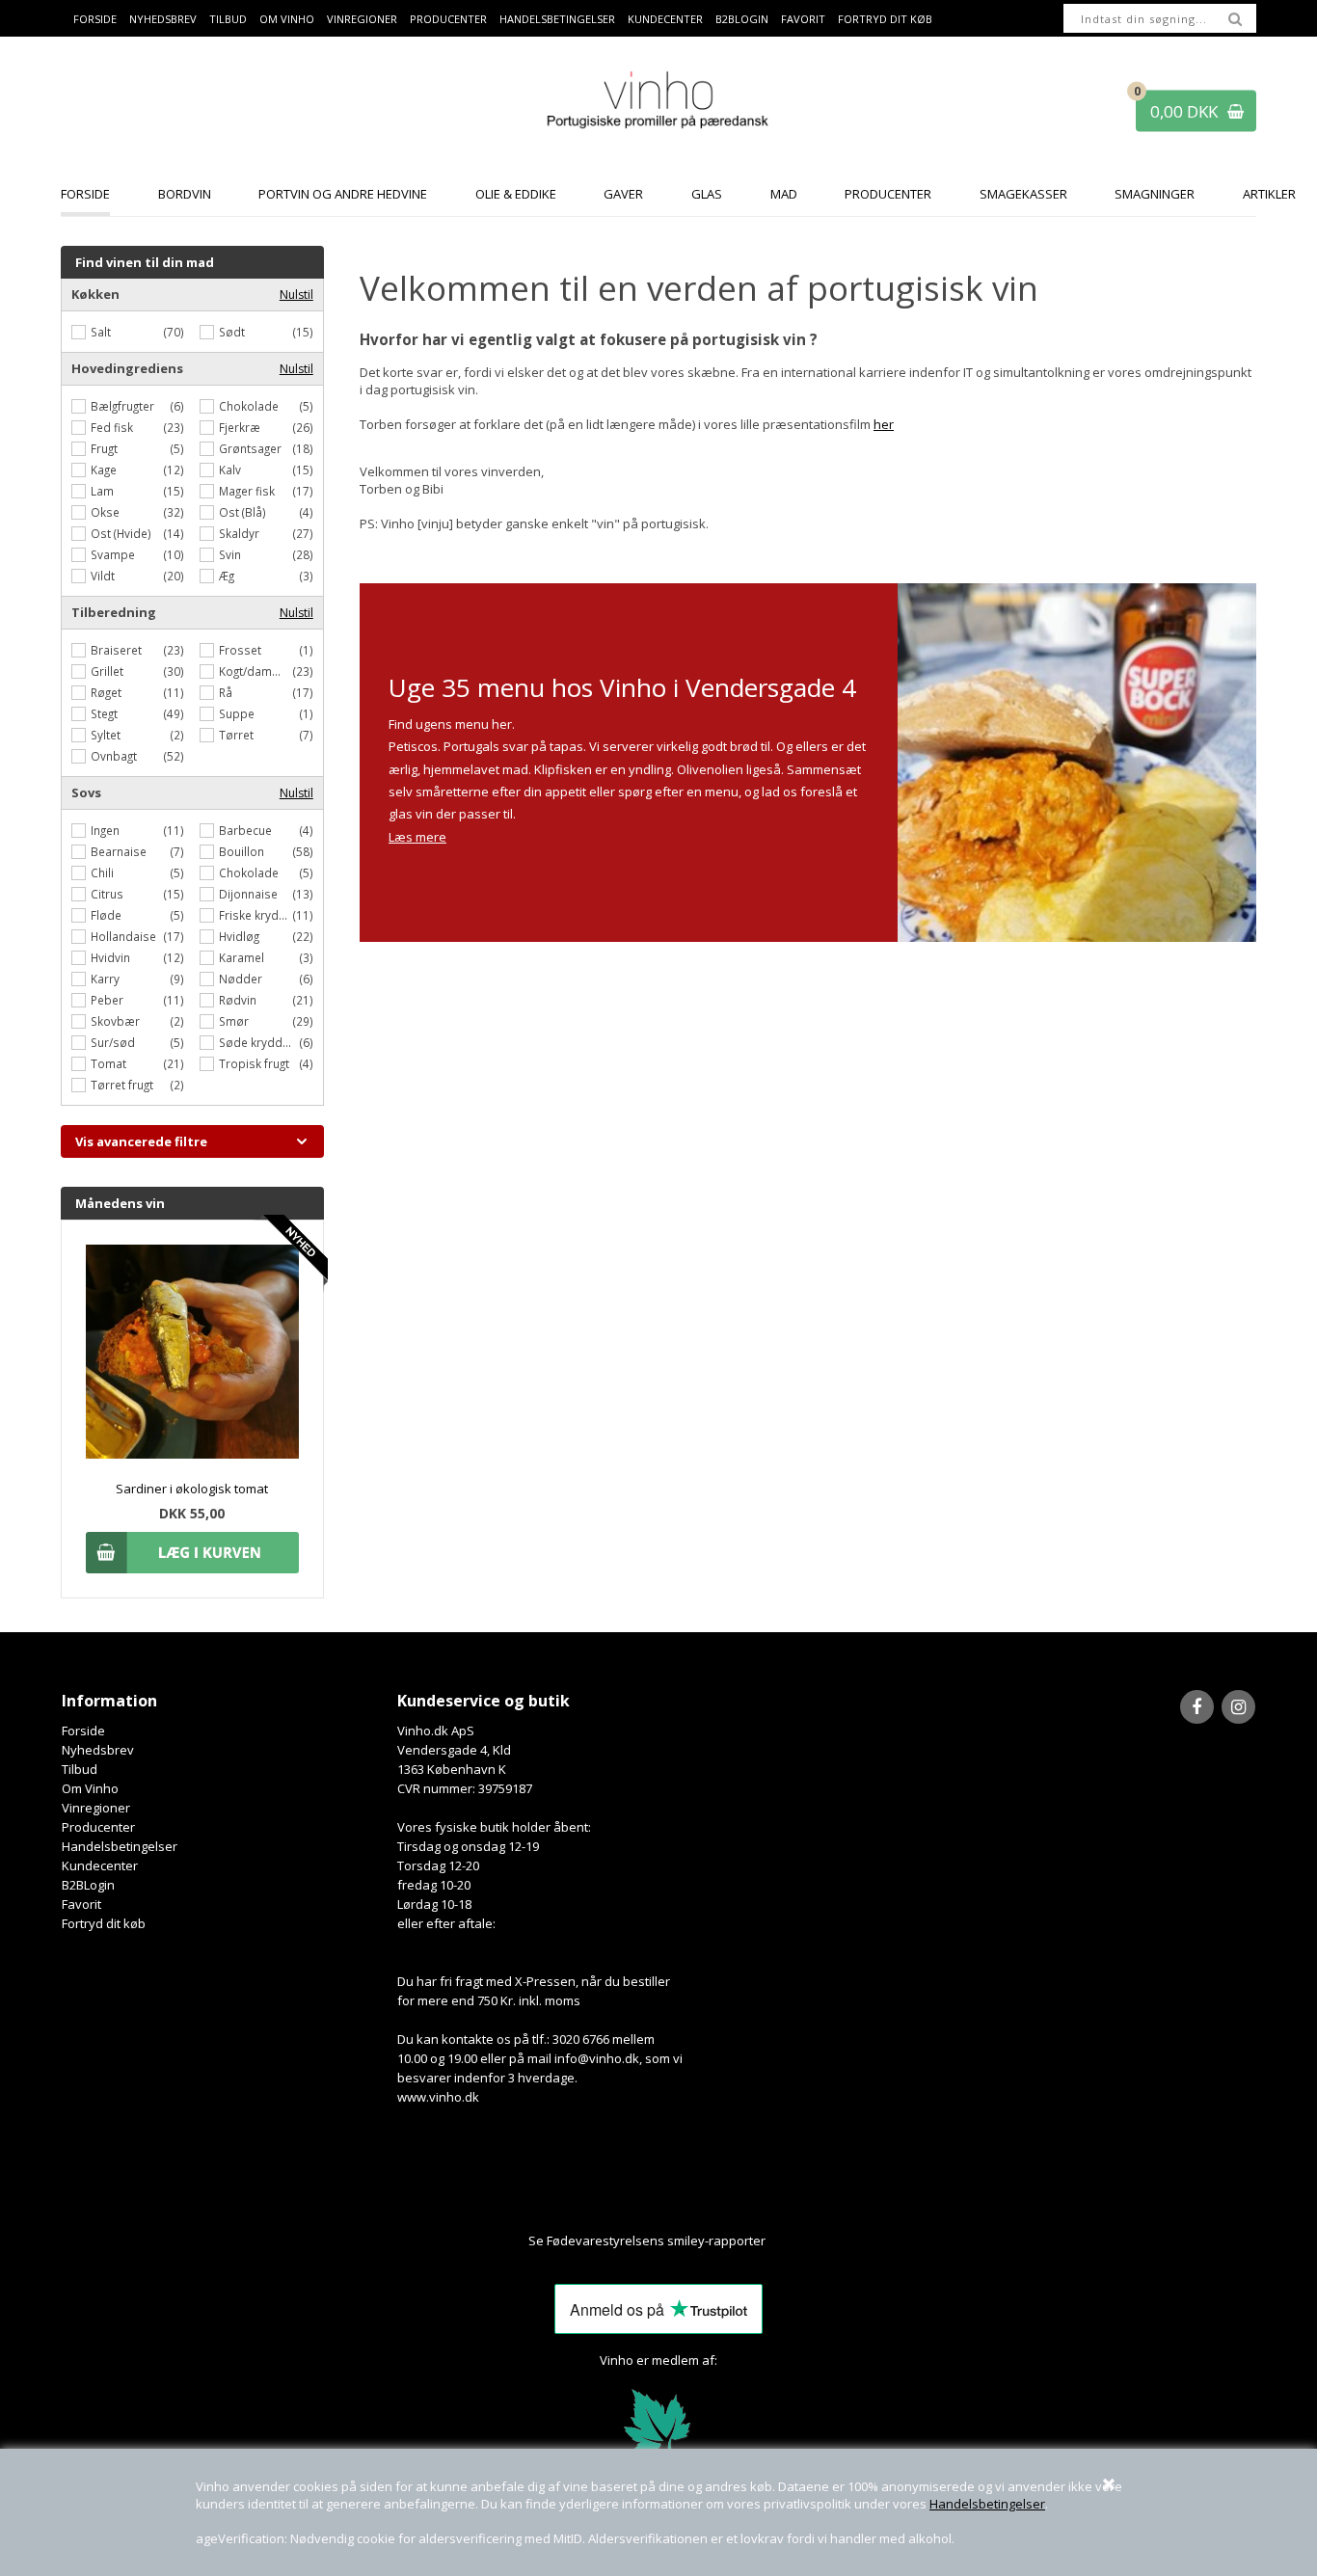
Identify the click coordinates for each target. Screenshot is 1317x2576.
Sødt (232, 332)
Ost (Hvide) (121, 533)
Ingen (105, 830)
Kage (104, 470)
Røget (106, 692)
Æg (227, 576)
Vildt (103, 576)
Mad (784, 194)
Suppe (237, 713)
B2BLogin (742, 19)
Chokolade (249, 406)
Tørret (236, 735)
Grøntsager (250, 448)
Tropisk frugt (254, 1063)
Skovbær (115, 1021)
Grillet (107, 671)
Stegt (104, 713)
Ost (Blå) (242, 512)
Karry (105, 979)
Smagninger (1155, 194)
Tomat (108, 1063)
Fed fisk (112, 427)
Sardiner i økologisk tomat (192, 1489)
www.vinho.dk (438, 2097)
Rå (226, 692)
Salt (101, 332)
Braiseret (116, 650)
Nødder (241, 979)
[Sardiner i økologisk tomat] (192, 1454)
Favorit (803, 19)
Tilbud (228, 19)
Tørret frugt (122, 1085)
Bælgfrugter (122, 406)
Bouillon (242, 851)
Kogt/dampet (255, 671)
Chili (102, 872)
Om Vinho (287, 19)
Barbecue (245, 830)
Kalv (230, 470)
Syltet (106, 735)
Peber (107, 1000)
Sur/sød (113, 1042)
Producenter (448, 19)
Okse (105, 512)
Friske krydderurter (255, 915)
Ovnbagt (114, 756)
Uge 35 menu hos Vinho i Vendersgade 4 (622, 688)
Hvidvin (110, 957)
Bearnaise (119, 851)
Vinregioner (362, 19)
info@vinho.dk (597, 2058)
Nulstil (296, 295)
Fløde (106, 915)
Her (778, 2241)
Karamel (242, 957)
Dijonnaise (248, 894)
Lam (102, 491)
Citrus (107, 894)
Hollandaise (123, 936)
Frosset (240, 650)
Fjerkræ (240, 427)
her (884, 424)
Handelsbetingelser (987, 2504)
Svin (230, 554)
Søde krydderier (259, 1042)
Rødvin (238, 1000)
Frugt (104, 448)
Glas (707, 194)
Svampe (113, 554)
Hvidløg (239, 936)
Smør (234, 1021)
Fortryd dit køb (885, 19)
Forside (95, 19)
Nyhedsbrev (163, 19)
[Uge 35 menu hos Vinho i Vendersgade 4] (1077, 763)
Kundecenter (665, 19)
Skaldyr (239, 533)
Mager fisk (247, 491)
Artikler (1269, 194)
